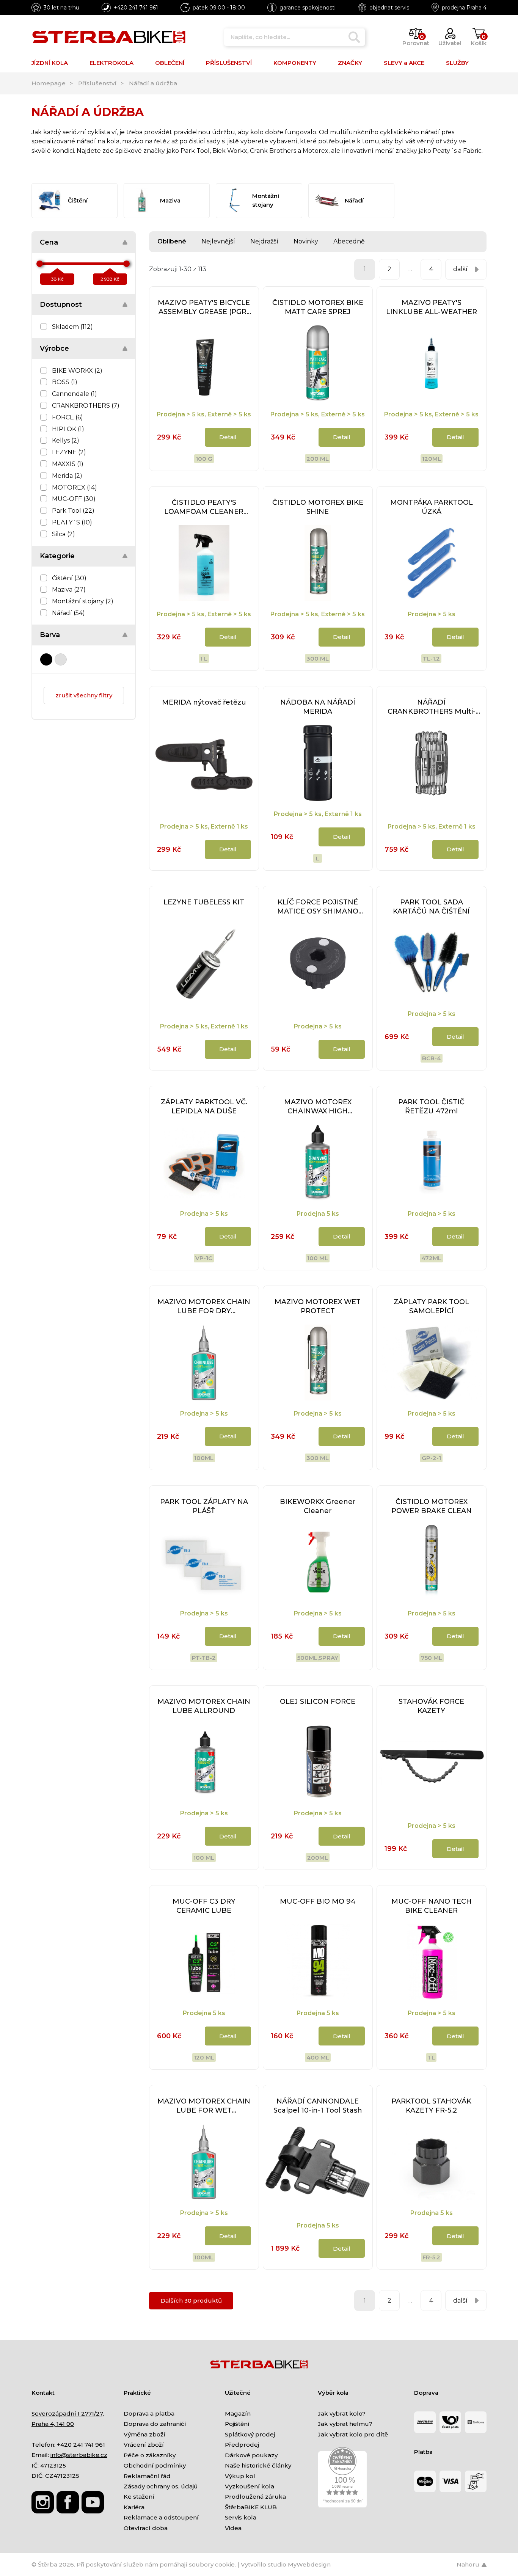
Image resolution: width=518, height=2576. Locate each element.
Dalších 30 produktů (191, 2301)
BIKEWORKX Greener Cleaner (318, 1506)
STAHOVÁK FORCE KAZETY (431, 1706)
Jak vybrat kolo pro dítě (353, 2434)
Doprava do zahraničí (155, 2424)
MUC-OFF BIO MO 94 (318, 1901)
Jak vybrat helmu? (345, 2424)
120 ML (204, 2057)
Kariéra (134, 2507)
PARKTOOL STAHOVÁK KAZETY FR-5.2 (431, 2106)
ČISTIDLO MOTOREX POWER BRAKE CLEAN (432, 1506)
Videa (233, 2528)
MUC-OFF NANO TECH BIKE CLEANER (432, 1906)
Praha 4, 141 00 (53, 2424)
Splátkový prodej (250, 2434)
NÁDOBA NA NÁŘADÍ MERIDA (318, 707)
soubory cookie (212, 2564)
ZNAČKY (350, 63)
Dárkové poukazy (251, 2455)
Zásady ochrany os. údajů (161, 2486)
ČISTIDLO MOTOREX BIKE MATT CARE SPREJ (318, 307)
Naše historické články (258, 2465)
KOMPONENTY (295, 63)
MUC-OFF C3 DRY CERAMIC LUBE (204, 1906)
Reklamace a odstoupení (161, 2517)
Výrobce (54, 348)
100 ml (318, 1258)
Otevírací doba (146, 2528)
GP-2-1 (431, 1458)
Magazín (238, 2414)
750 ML (432, 1658)
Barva (50, 635)
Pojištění (237, 2424)
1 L (204, 659)
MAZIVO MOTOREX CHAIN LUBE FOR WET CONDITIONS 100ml (204, 2106)
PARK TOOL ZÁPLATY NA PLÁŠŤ (204, 1506)
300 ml (318, 659)
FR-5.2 (431, 2257)
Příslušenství (97, 83)
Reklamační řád (147, 2476)
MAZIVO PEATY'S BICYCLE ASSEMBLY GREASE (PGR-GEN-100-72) (204, 307)
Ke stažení (139, 2497)
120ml (432, 459)
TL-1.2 (431, 659)
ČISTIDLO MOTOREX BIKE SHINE (318, 507)
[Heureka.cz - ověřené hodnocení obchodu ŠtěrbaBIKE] (342, 2477)
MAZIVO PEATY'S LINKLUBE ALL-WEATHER (432, 307)
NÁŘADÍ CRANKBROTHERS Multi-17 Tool (432, 707)
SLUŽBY (457, 63)
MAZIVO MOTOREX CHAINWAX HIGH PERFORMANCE (318, 1107)
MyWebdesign (309, 2564)
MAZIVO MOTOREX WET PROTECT (318, 1306)
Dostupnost (61, 305)
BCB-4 (432, 1058)
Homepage (49, 83)
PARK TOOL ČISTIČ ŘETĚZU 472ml (431, 1107)
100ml (204, 1458)
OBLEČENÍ (170, 63)
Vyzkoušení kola (250, 2486)
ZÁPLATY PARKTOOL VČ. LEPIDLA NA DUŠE (204, 1107)
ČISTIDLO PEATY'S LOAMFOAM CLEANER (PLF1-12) (204, 507)
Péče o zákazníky (150, 2455)
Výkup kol (240, 2476)
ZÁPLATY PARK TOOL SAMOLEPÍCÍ (431, 1306)
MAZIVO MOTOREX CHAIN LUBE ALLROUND (204, 1706)
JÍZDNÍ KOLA (50, 63)
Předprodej (242, 2445)
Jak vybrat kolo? (342, 2414)
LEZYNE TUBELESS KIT (204, 902)
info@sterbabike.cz (79, 2455)
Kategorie (57, 556)
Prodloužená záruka (255, 2497)
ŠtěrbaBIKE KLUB (251, 2507)
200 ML (318, 459)
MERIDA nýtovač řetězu (204, 702)
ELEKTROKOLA (111, 63)
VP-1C (204, 1258)
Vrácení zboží (144, 2445)
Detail (228, 437)
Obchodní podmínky (155, 2465)
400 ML (318, 2057)
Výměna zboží (144, 2434)
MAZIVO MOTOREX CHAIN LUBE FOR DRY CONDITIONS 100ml (204, 1307)
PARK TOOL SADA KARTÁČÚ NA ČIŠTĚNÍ (431, 907)
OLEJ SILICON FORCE (318, 1702)
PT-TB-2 (204, 1658)
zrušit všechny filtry (84, 695)
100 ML (204, 1858)
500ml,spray (318, 1658)
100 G (204, 459)
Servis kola (241, 2517)
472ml (431, 1258)
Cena (49, 242)
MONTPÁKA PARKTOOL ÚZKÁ (432, 507)
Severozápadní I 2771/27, (68, 2414)
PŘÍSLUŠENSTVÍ (229, 63)
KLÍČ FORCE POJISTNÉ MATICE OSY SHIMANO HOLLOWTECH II (318, 907)
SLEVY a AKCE (404, 63)
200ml (318, 1858)
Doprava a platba (149, 2414)
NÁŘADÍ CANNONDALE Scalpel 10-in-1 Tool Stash (318, 2106)
